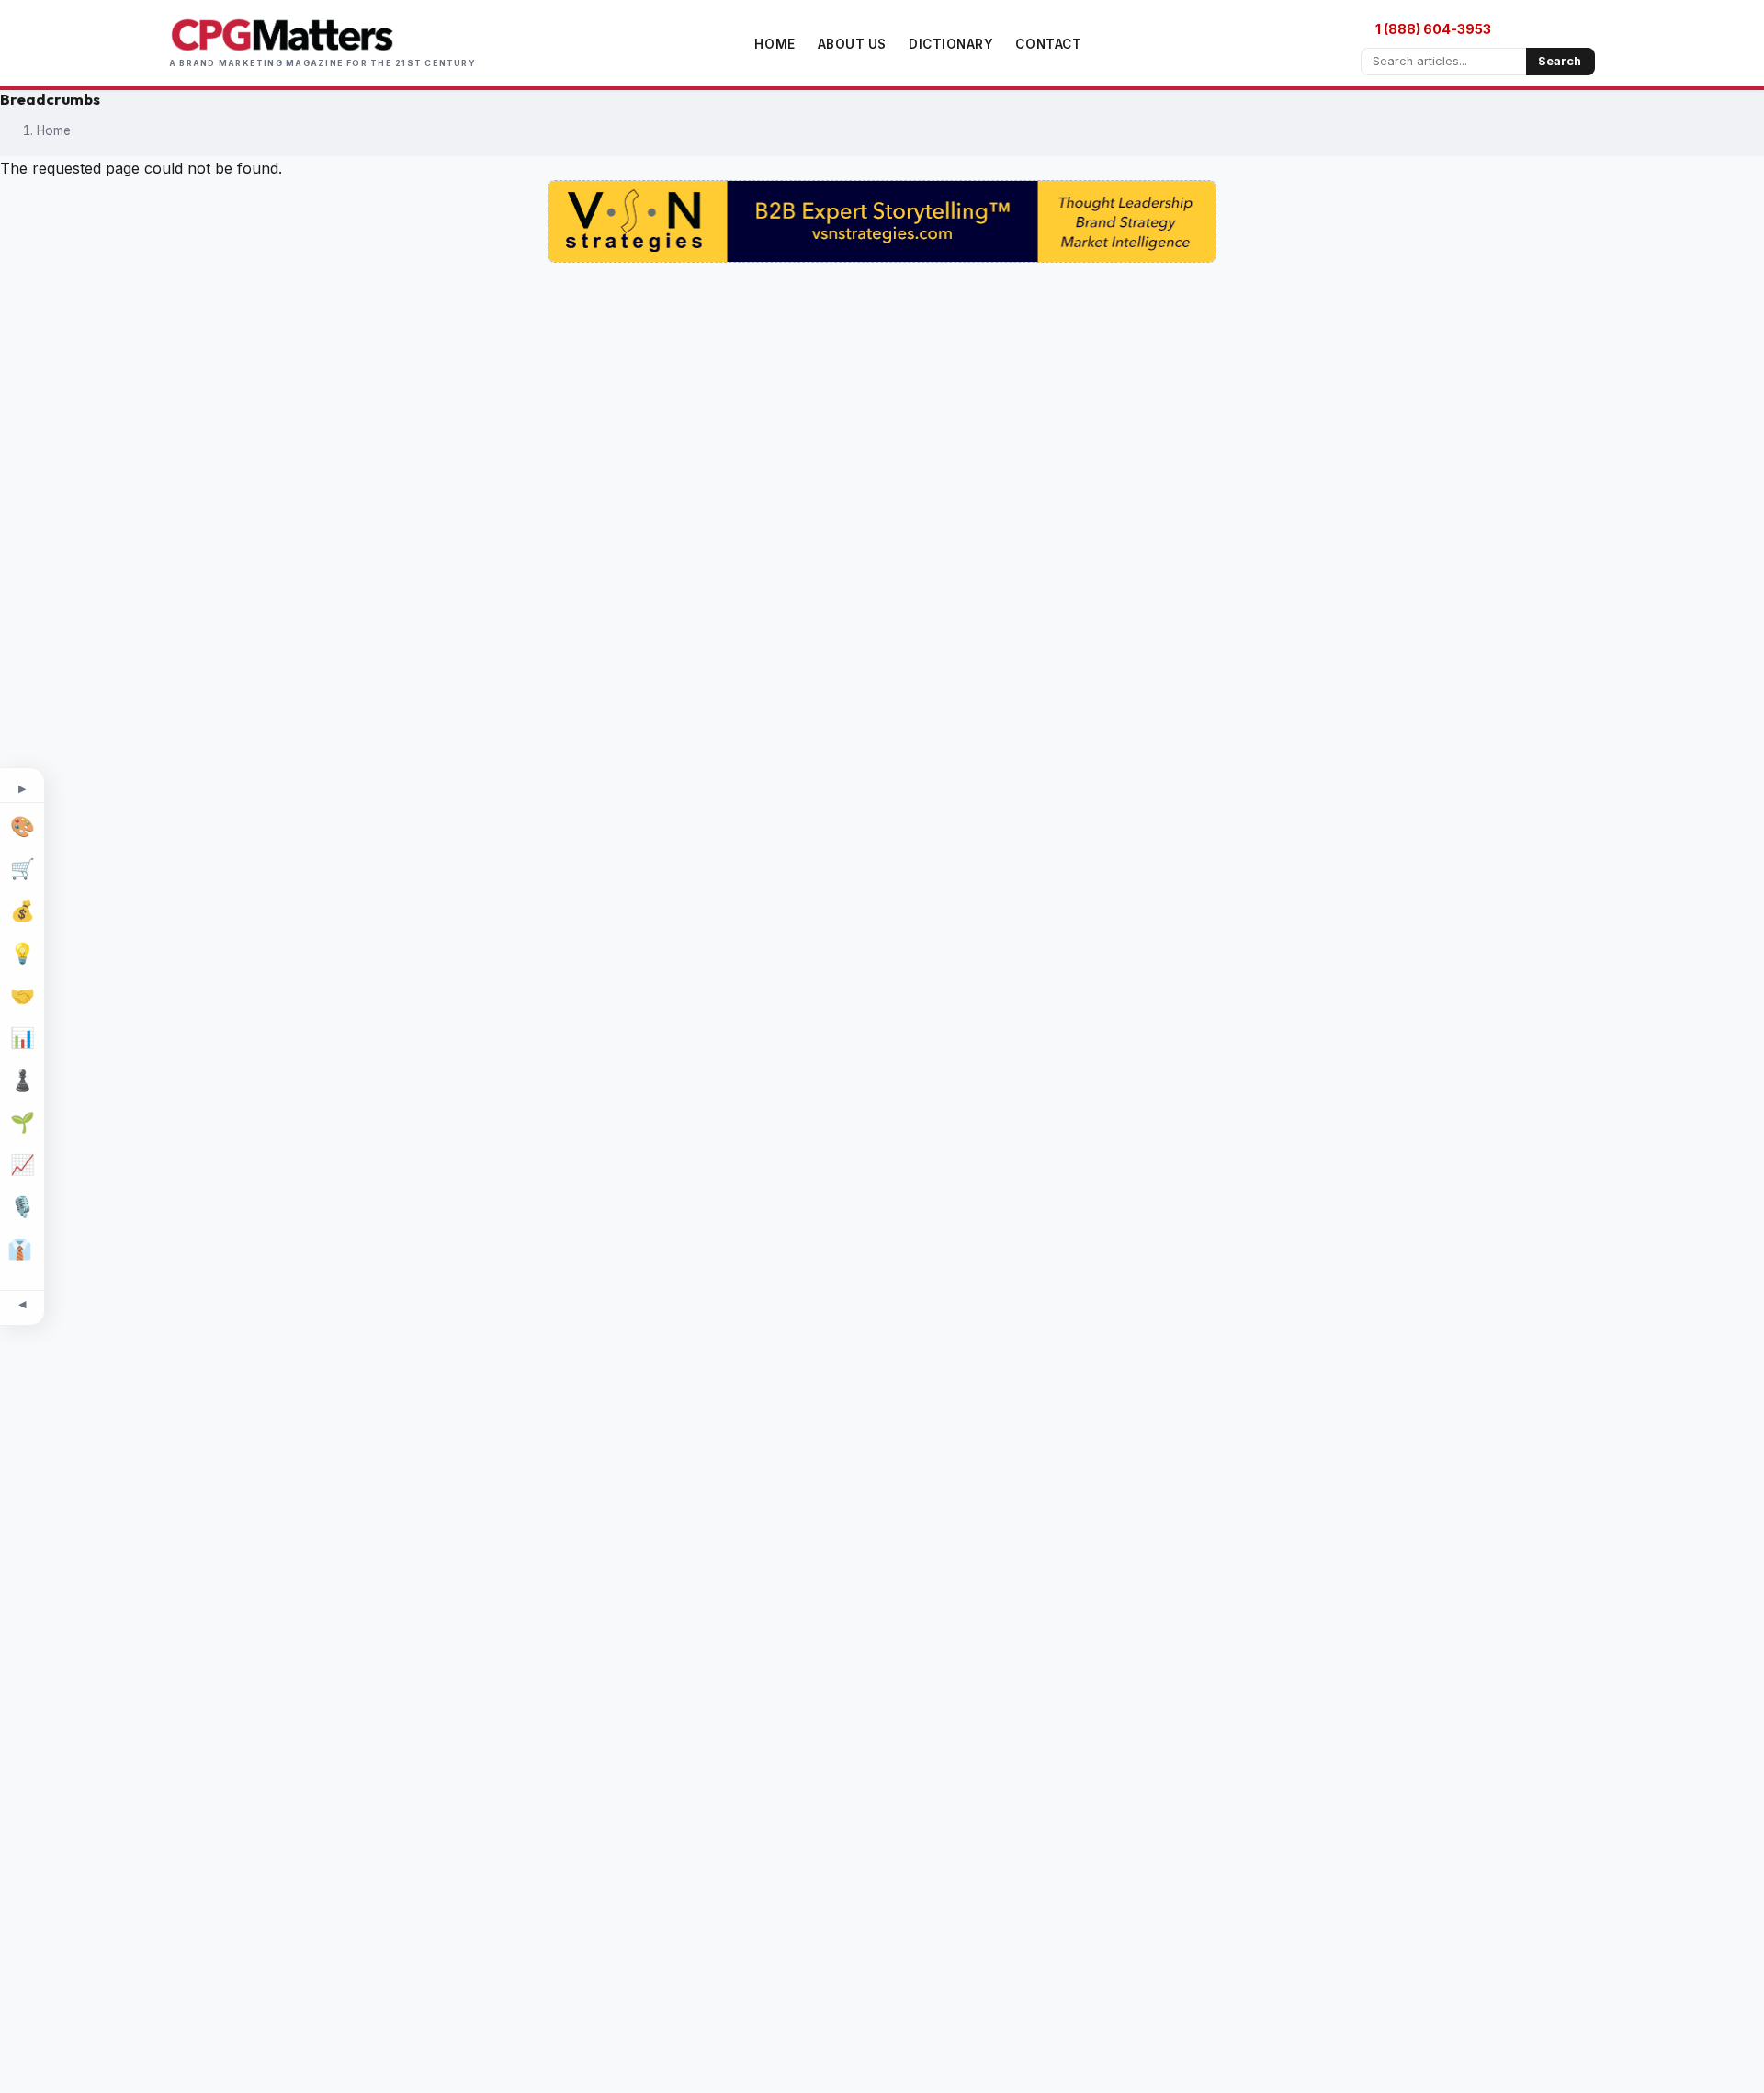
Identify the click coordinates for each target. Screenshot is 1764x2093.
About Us (852, 44)
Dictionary (951, 44)
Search (1560, 61)
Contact (1048, 44)
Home (775, 44)
